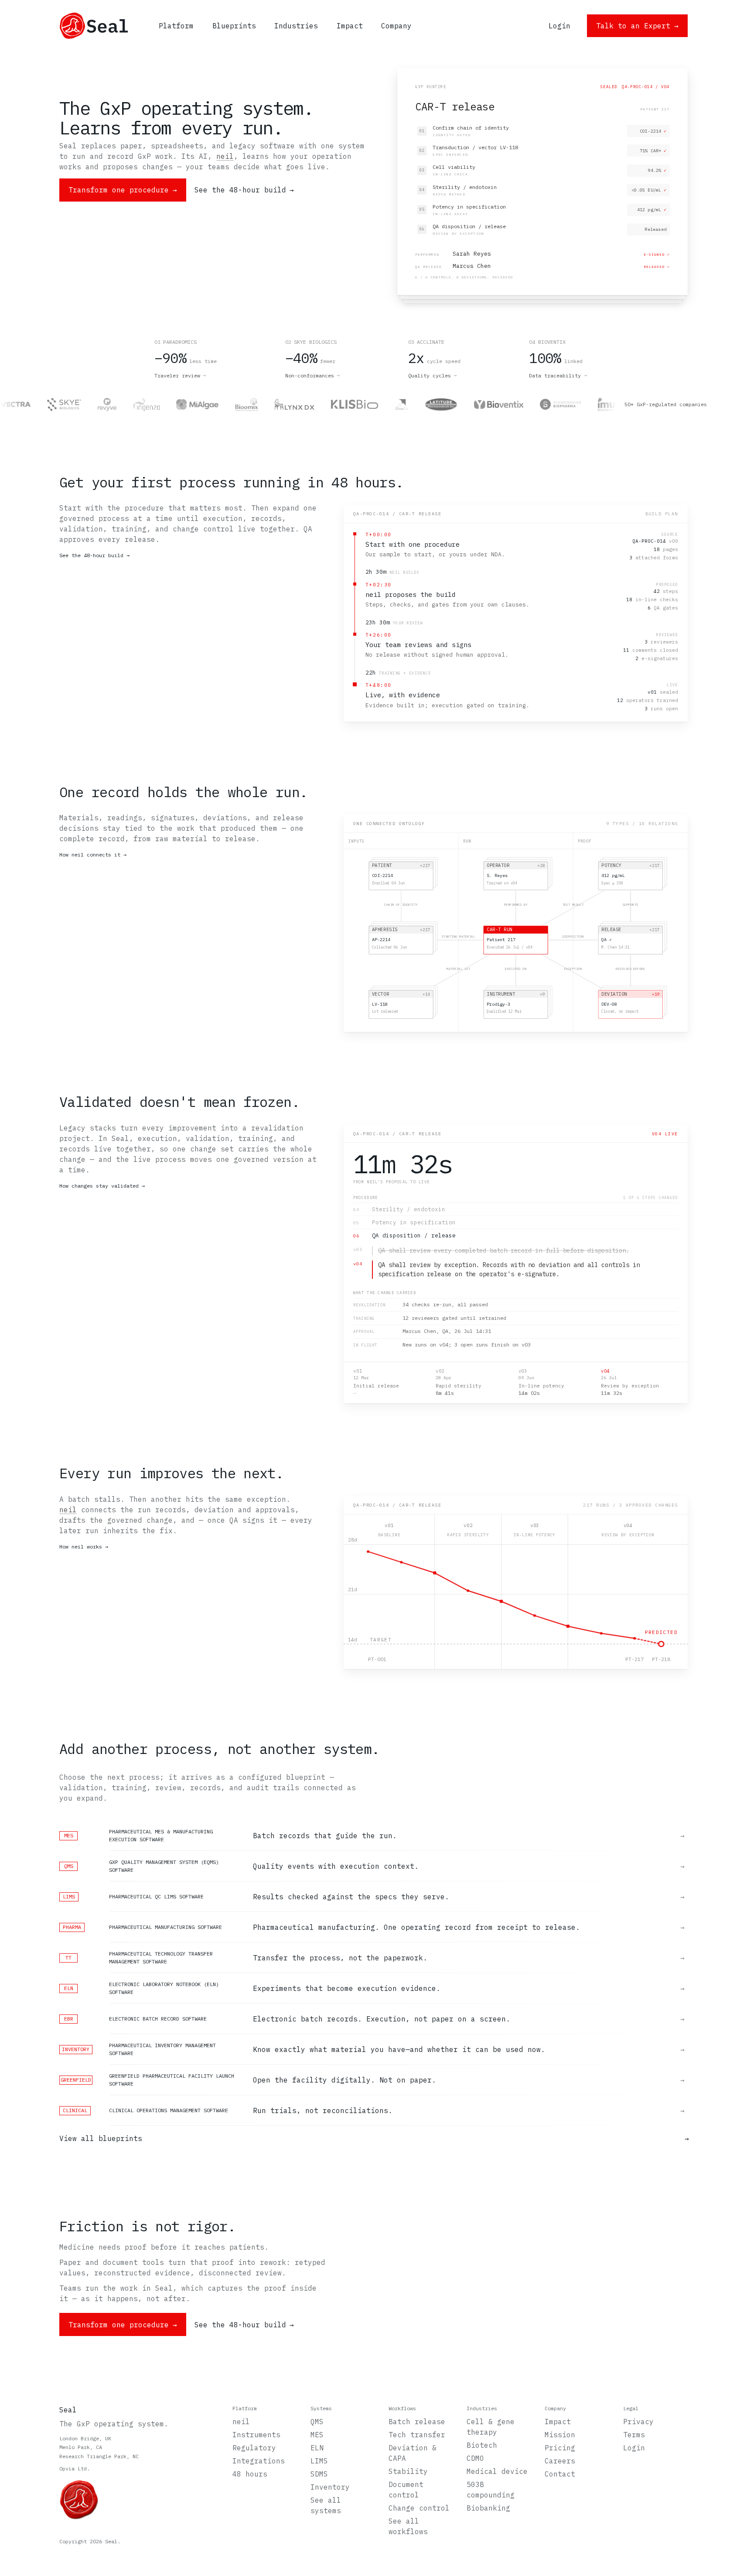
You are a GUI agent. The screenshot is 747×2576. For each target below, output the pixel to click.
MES (317, 2435)
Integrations (259, 2461)
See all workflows (408, 2526)
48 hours (250, 2474)
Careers (560, 2461)
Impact (558, 2422)
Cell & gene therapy (491, 2427)
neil (225, 156)
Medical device (497, 2471)
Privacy (638, 2422)
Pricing (560, 2448)
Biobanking (488, 2508)
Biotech (482, 2445)
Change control (419, 2508)
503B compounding (491, 2490)
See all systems (326, 2505)
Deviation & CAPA (413, 2453)
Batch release (417, 2422)
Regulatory (254, 2448)
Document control (406, 2490)
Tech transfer (417, 2435)
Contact (560, 2474)
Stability (408, 2471)
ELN (317, 2448)
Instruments (256, 2435)
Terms (634, 2435)
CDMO (475, 2458)
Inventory (330, 2487)
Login (634, 2448)
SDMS (319, 2474)
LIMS (319, 2461)
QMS (317, 2422)
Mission (560, 2435)
